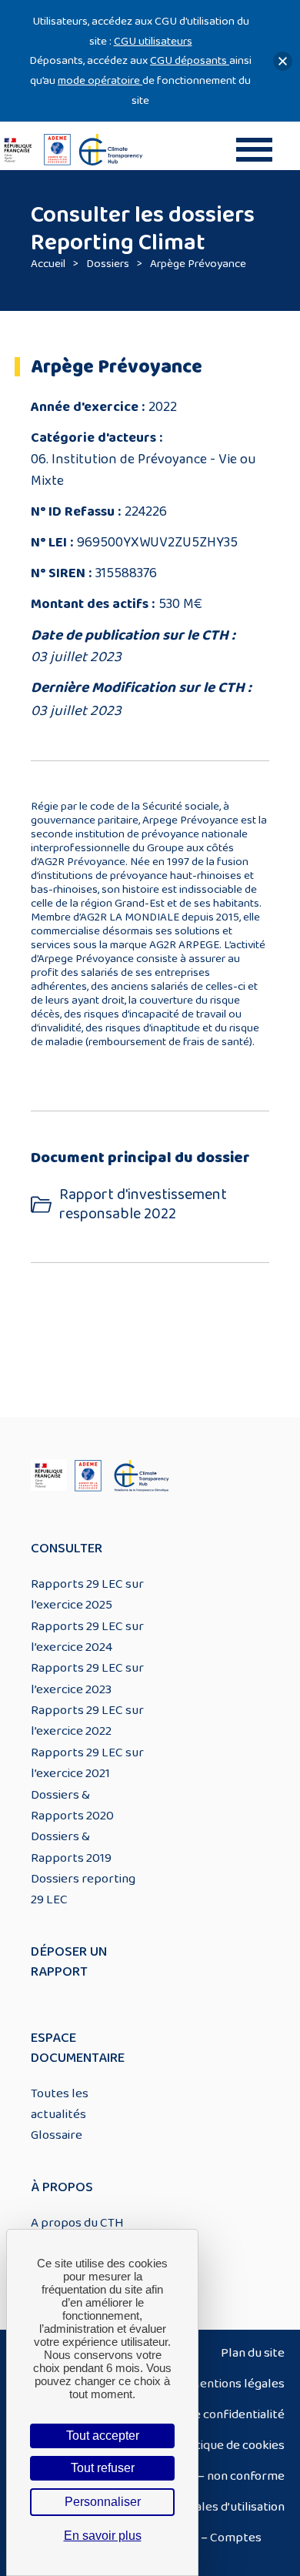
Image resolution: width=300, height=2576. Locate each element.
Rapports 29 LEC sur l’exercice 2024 (87, 1637)
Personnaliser (103, 2502)
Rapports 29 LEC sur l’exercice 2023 (87, 1678)
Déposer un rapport (69, 1962)
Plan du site (253, 2353)
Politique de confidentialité (210, 2414)
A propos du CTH (77, 2223)
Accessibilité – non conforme (205, 2476)
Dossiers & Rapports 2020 (72, 1805)
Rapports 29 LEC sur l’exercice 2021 (87, 1763)
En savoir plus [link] (103, 2536)
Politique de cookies (230, 2445)
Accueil (48, 264)
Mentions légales (237, 2384)
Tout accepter (103, 2436)
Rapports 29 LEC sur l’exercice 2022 (87, 1721)
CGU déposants (190, 60)
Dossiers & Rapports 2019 (71, 1847)
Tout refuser (103, 2468)
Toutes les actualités (60, 2104)
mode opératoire (100, 80)
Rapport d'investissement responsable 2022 (143, 1204)
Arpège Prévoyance (198, 264)
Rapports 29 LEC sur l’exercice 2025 (87, 1594)
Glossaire (57, 2135)
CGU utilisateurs (153, 41)
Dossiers (108, 264)
